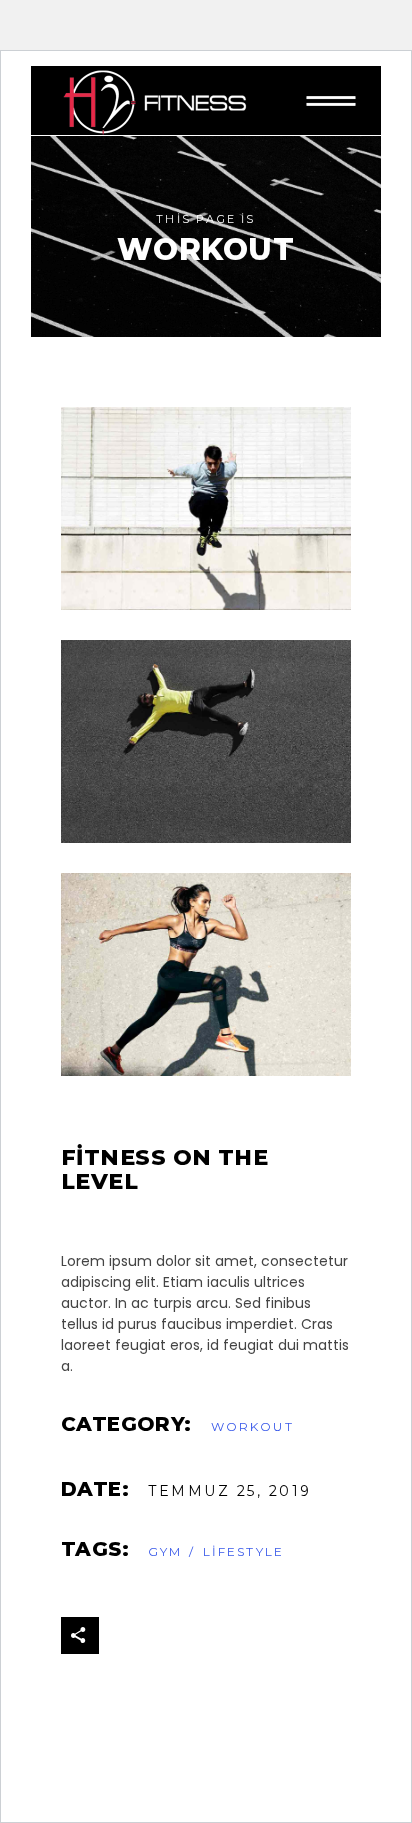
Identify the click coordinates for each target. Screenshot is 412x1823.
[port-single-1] (206, 974)
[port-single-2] (206, 741)
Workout (252, 1426)
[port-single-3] (206, 508)
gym (165, 1551)
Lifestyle (243, 1551)
